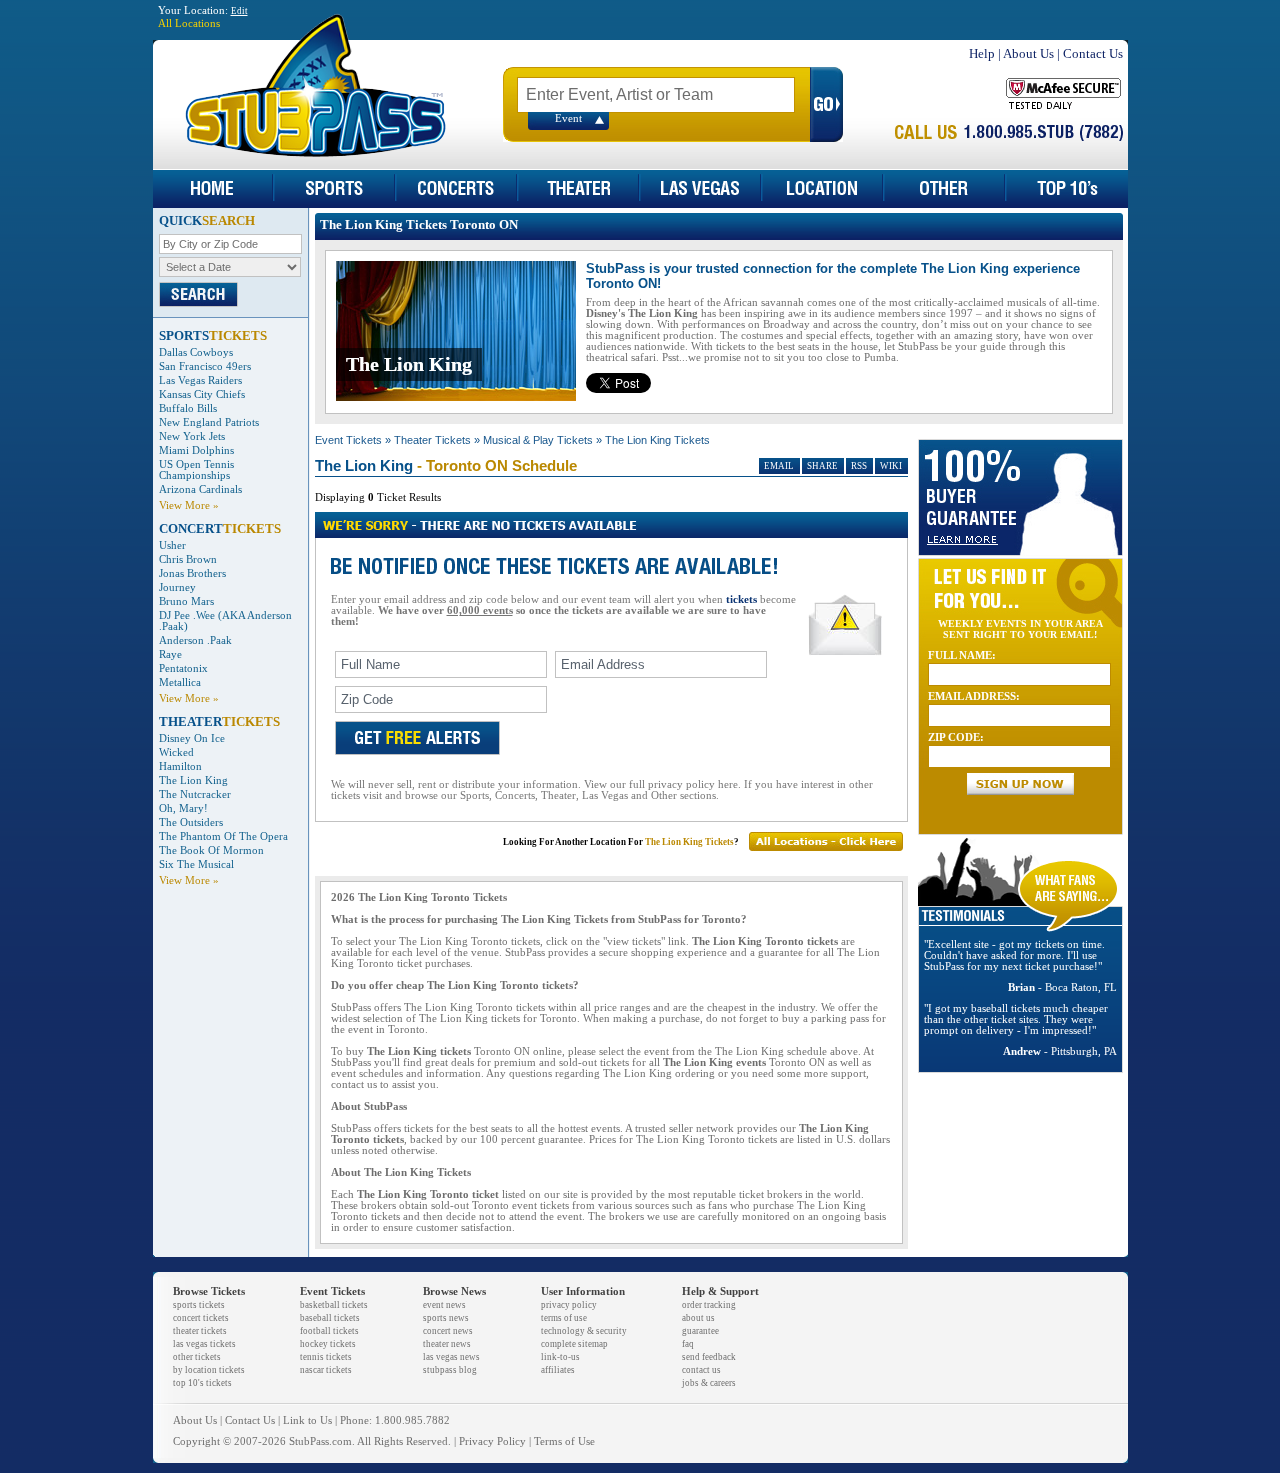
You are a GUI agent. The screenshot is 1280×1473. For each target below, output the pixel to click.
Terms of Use (564, 1441)
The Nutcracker (195, 794)
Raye (170, 654)
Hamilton (180, 766)
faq (688, 1344)
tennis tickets (326, 1357)
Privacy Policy (492, 1441)
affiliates (558, 1370)
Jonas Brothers (192, 573)
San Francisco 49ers (205, 366)
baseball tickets (330, 1318)
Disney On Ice (192, 738)
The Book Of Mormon (211, 850)
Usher (172, 545)
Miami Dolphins (196, 450)
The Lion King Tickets (657, 440)
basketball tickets (334, 1305)
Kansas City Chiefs (202, 394)
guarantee (700, 1331)
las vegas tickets (204, 1344)
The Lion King (193, 780)
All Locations (189, 23)
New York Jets (192, 436)
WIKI (891, 466)
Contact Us (1093, 53)
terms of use (564, 1318)
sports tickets (199, 1305)
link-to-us (560, 1357)
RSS (859, 466)
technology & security (584, 1331)
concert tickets (201, 1318)
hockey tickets (328, 1344)
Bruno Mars (186, 601)
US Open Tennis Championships (196, 470)
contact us (701, 1370)
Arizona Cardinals (200, 489)
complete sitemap (574, 1344)
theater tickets (200, 1331)
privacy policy (569, 1305)
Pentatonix (183, 668)
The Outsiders (191, 822)
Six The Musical (196, 864)
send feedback (709, 1357)
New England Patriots (209, 422)
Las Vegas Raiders (200, 380)
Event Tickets (348, 440)
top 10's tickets (202, 1383)
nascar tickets (326, 1370)
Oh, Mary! (183, 808)
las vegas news (451, 1357)
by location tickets (209, 1370)
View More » (189, 505)
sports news (446, 1318)
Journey (177, 587)
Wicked (176, 752)
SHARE (822, 466)
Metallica (180, 682)
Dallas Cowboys (196, 352)
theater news (447, 1344)
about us (698, 1318)
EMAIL (779, 466)
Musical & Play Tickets (538, 440)
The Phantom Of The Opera (223, 836)
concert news (448, 1331)
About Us (1028, 53)
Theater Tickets (432, 440)
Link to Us (307, 1420)
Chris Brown (188, 559)
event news (444, 1305)
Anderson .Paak (195, 640)
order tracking (709, 1305)
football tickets (329, 1331)
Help (982, 53)
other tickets (197, 1357)
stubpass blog (450, 1370)
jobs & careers (709, 1383)
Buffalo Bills (188, 408)
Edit (239, 11)
